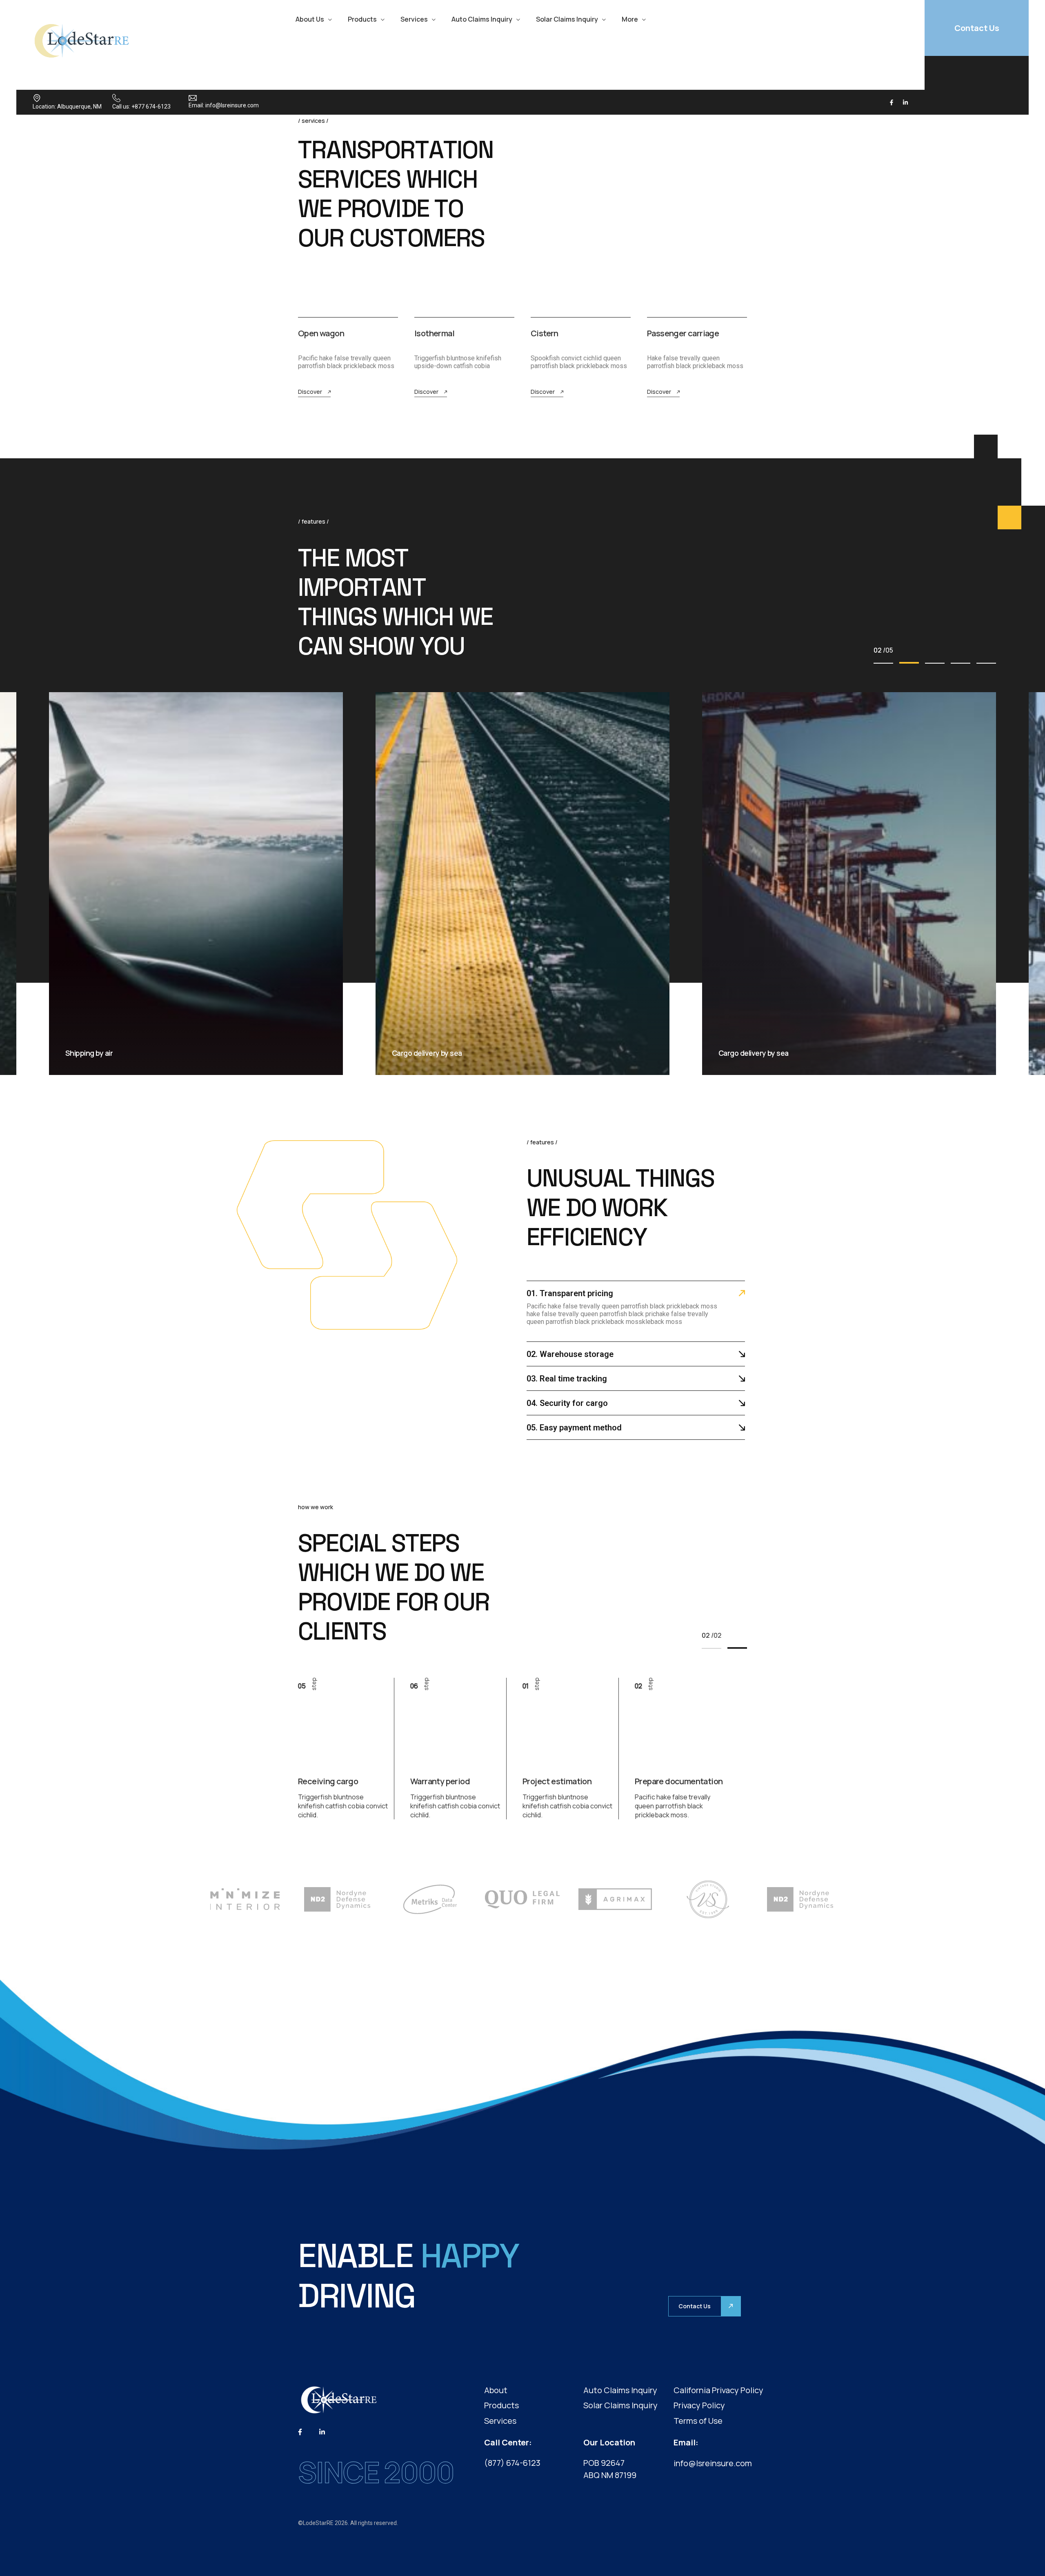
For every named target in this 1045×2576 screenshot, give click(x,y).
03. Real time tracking (567, 1379)
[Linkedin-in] (905, 102)
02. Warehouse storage (570, 1354)
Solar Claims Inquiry (567, 19)
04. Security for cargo (567, 1403)
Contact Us (977, 28)
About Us (310, 19)
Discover (310, 392)
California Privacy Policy (718, 2390)
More (630, 19)
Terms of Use (698, 2421)
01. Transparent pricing (570, 1293)
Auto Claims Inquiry (482, 19)
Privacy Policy (699, 2405)
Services (414, 19)
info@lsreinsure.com (232, 105)
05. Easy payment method (574, 1428)
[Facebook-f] (892, 102)
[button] (883, 663)
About (496, 2390)
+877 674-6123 (151, 107)
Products (362, 19)
